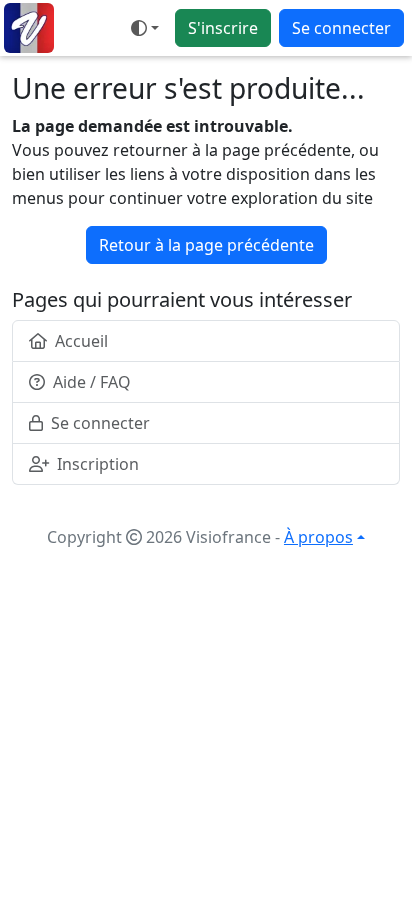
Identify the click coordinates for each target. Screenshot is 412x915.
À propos (318, 537)
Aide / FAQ (92, 382)
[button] (145, 28)
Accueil (81, 341)
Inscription (98, 464)
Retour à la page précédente (206, 245)
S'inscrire (223, 28)
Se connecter (341, 28)
